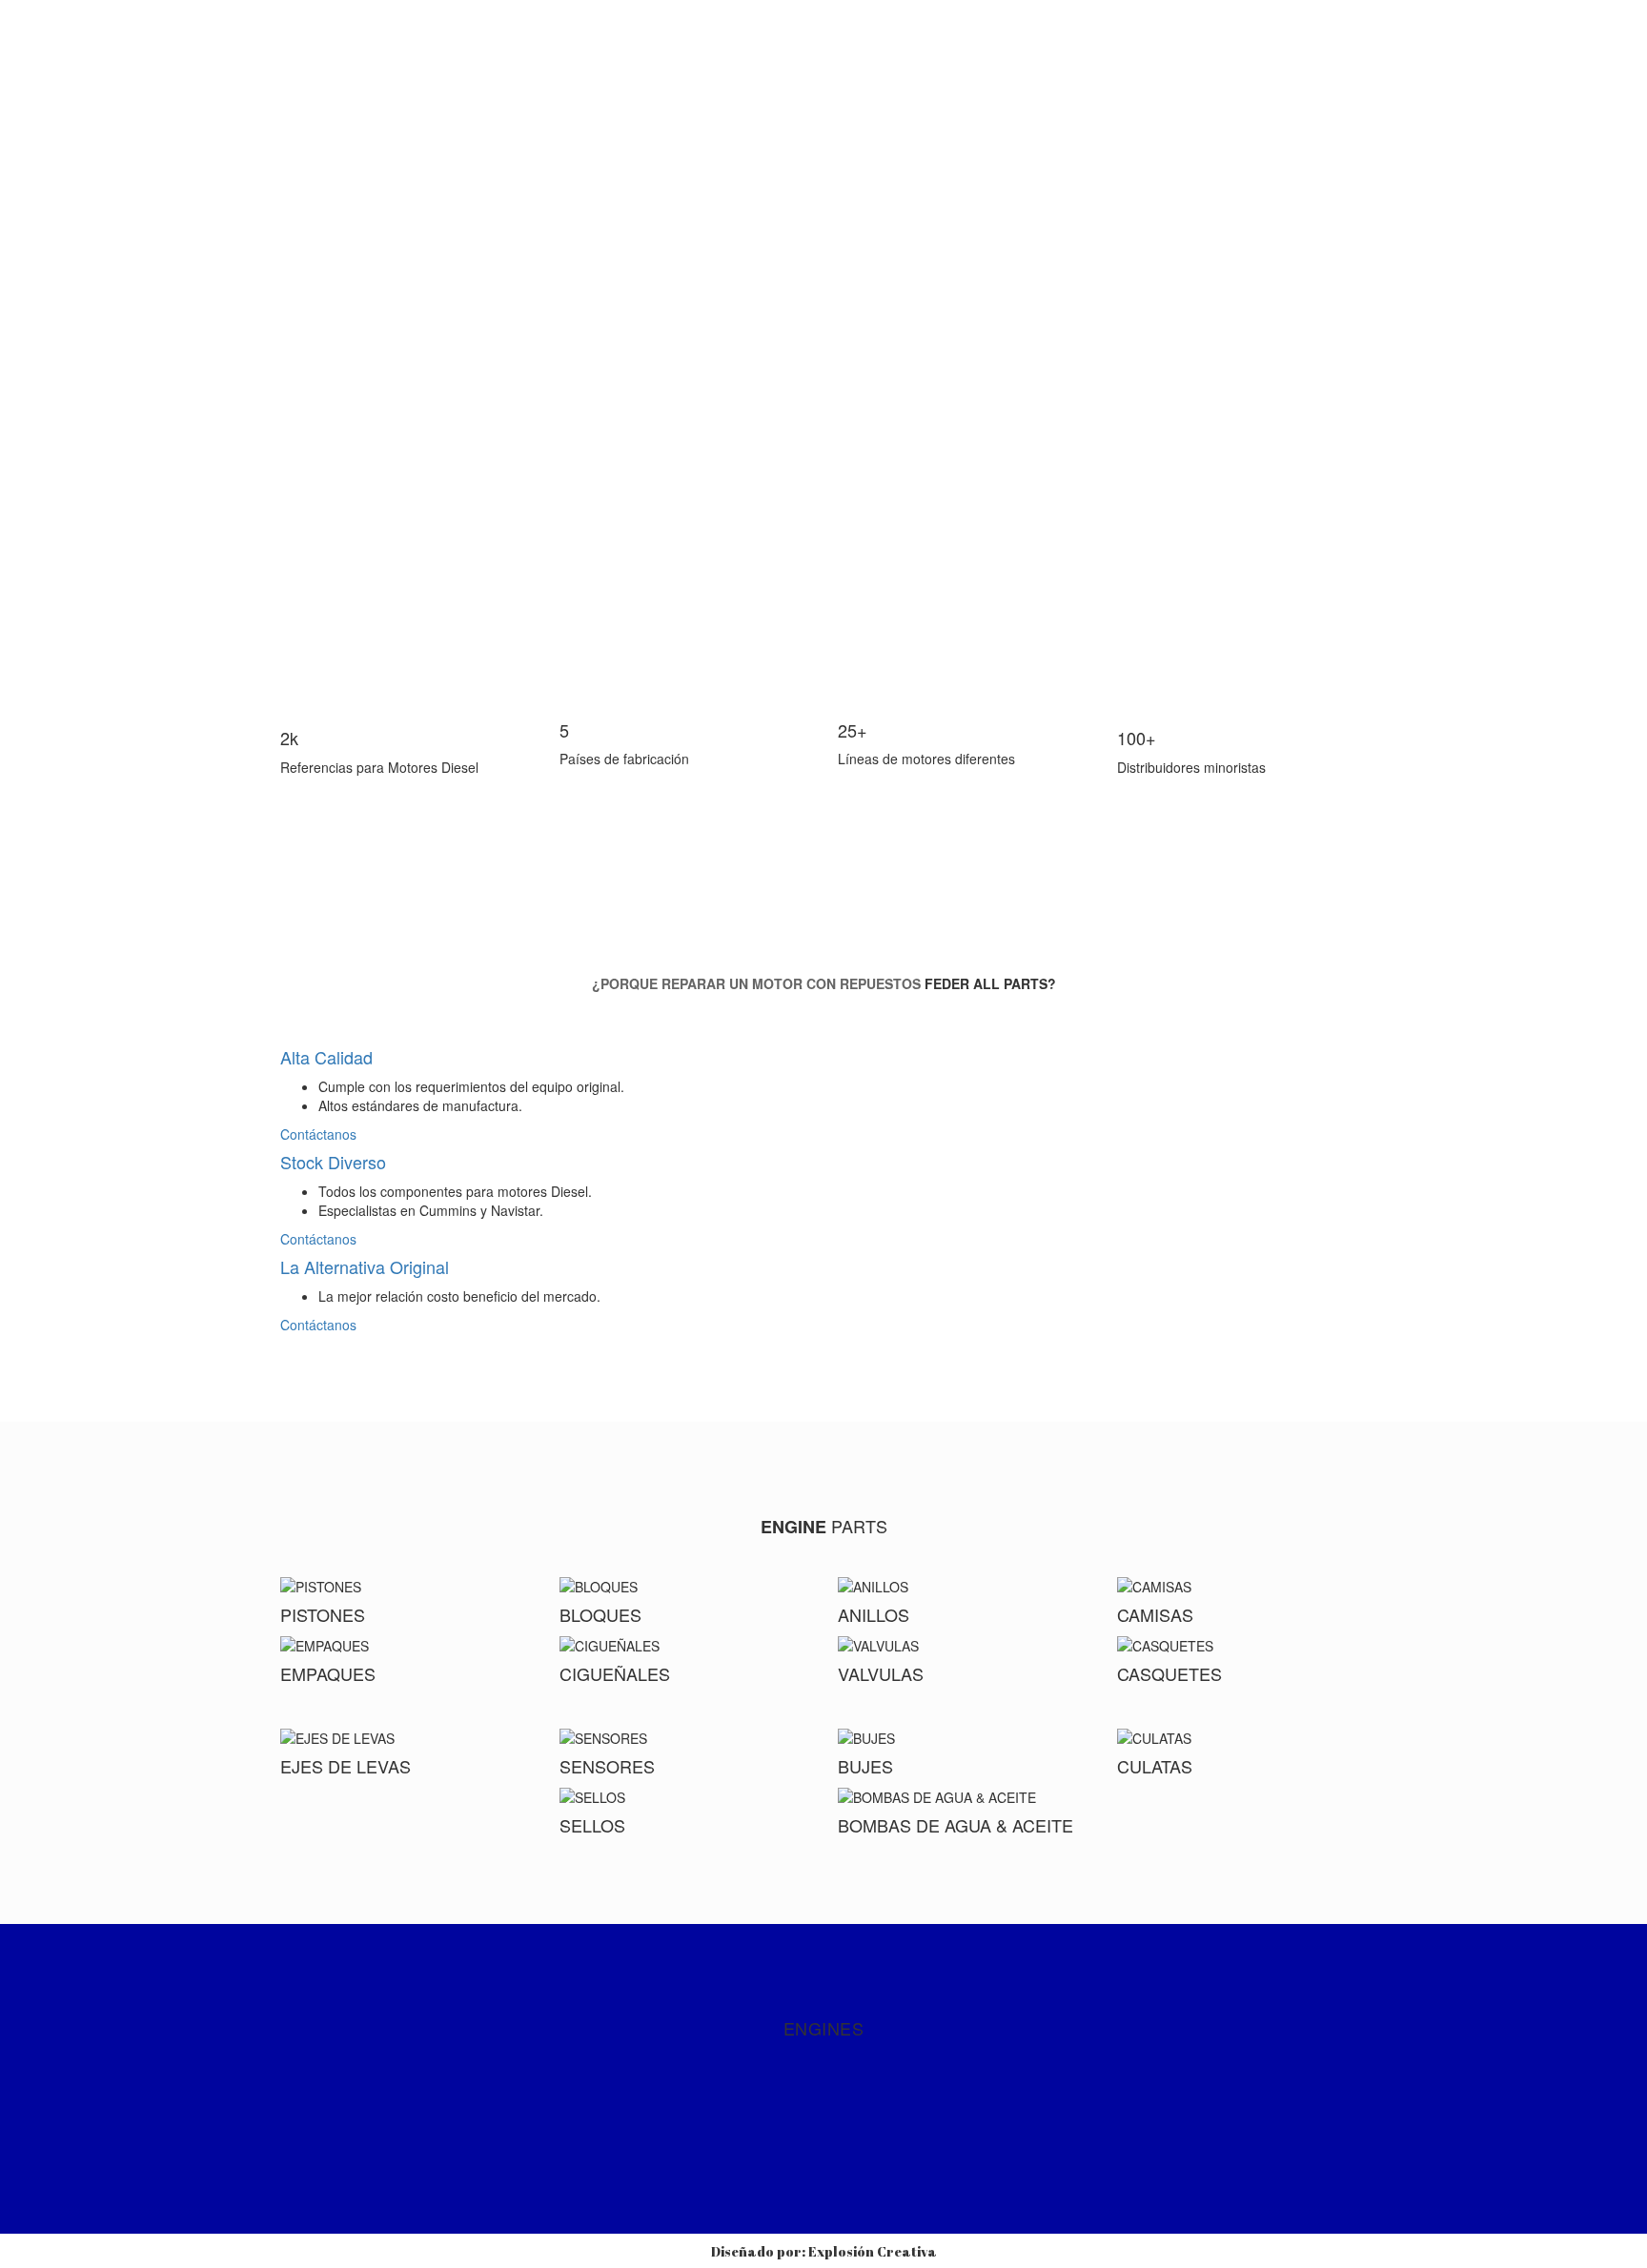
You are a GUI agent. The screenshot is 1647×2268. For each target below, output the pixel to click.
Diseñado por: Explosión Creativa (824, 2251)
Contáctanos (320, 1134)
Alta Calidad (326, 1057)
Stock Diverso (333, 1162)
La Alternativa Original (365, 1266)
